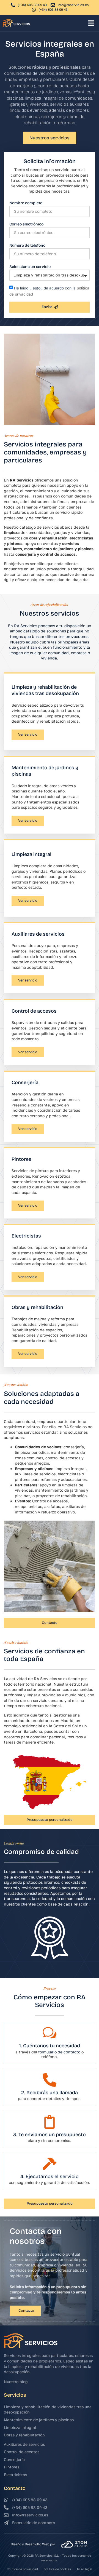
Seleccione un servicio (30, 267)
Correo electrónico (26, 224)
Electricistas (26, 1236)
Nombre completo (26, 203)
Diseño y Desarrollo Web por (33, 2544)
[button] (91, 23)
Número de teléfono (27, 245)
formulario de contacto (59, 2052)
